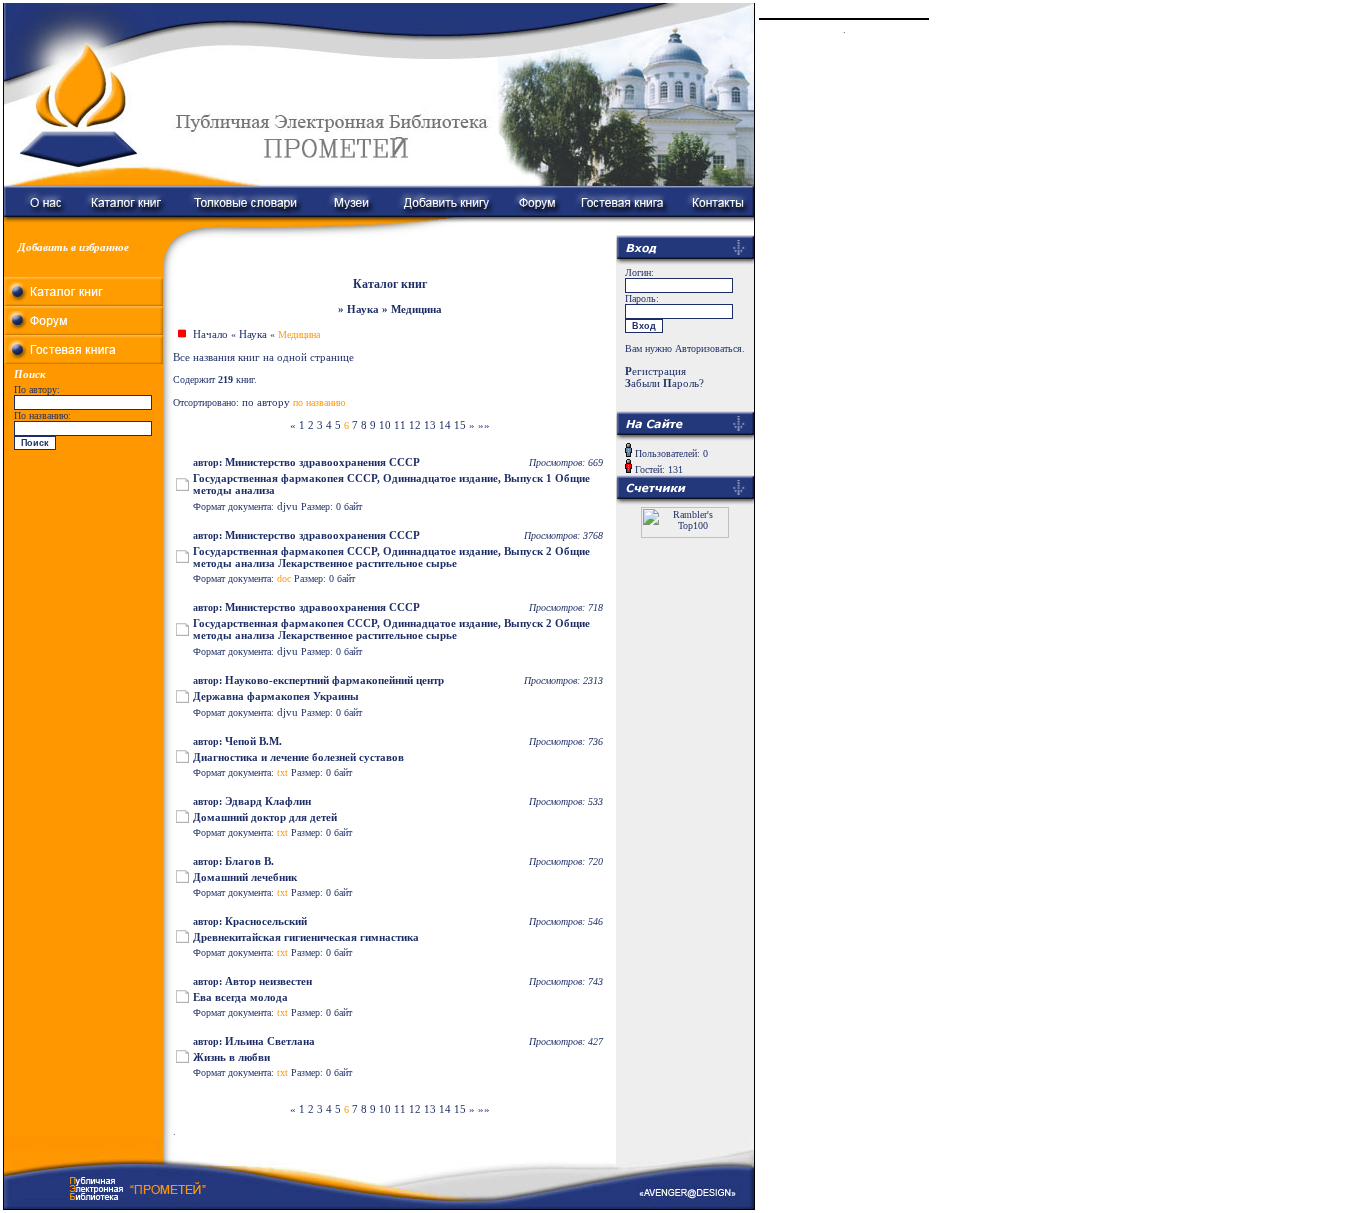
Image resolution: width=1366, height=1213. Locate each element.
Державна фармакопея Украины (276, 696)
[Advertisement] (84, 580)
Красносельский (266, 921)
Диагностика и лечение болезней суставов (298, 757)
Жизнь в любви (231, 1057)
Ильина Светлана (270, 1041)
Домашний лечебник (245, 877)
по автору (266, 402)
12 (415, 425)
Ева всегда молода (240, 997)
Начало (210, 334)
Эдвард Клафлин (268, 801)
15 (460, 425)
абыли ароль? (664, 383)
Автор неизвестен (268, 981)
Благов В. (249, 861)
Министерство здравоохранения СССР (322, 462)
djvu (287, 506)
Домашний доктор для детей (265, 817)
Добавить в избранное (73, 247)
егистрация (655, 371)
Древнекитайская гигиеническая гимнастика (306, 937)
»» (484, 425)
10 (385, 425)
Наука (253, 334)
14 (445, 425)
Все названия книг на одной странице (263, 357)
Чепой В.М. (253, 741)
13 (430, 425)
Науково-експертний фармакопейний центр (334, 680)
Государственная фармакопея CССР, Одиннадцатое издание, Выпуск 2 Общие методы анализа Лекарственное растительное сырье (391, 557)
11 (400, 425)
